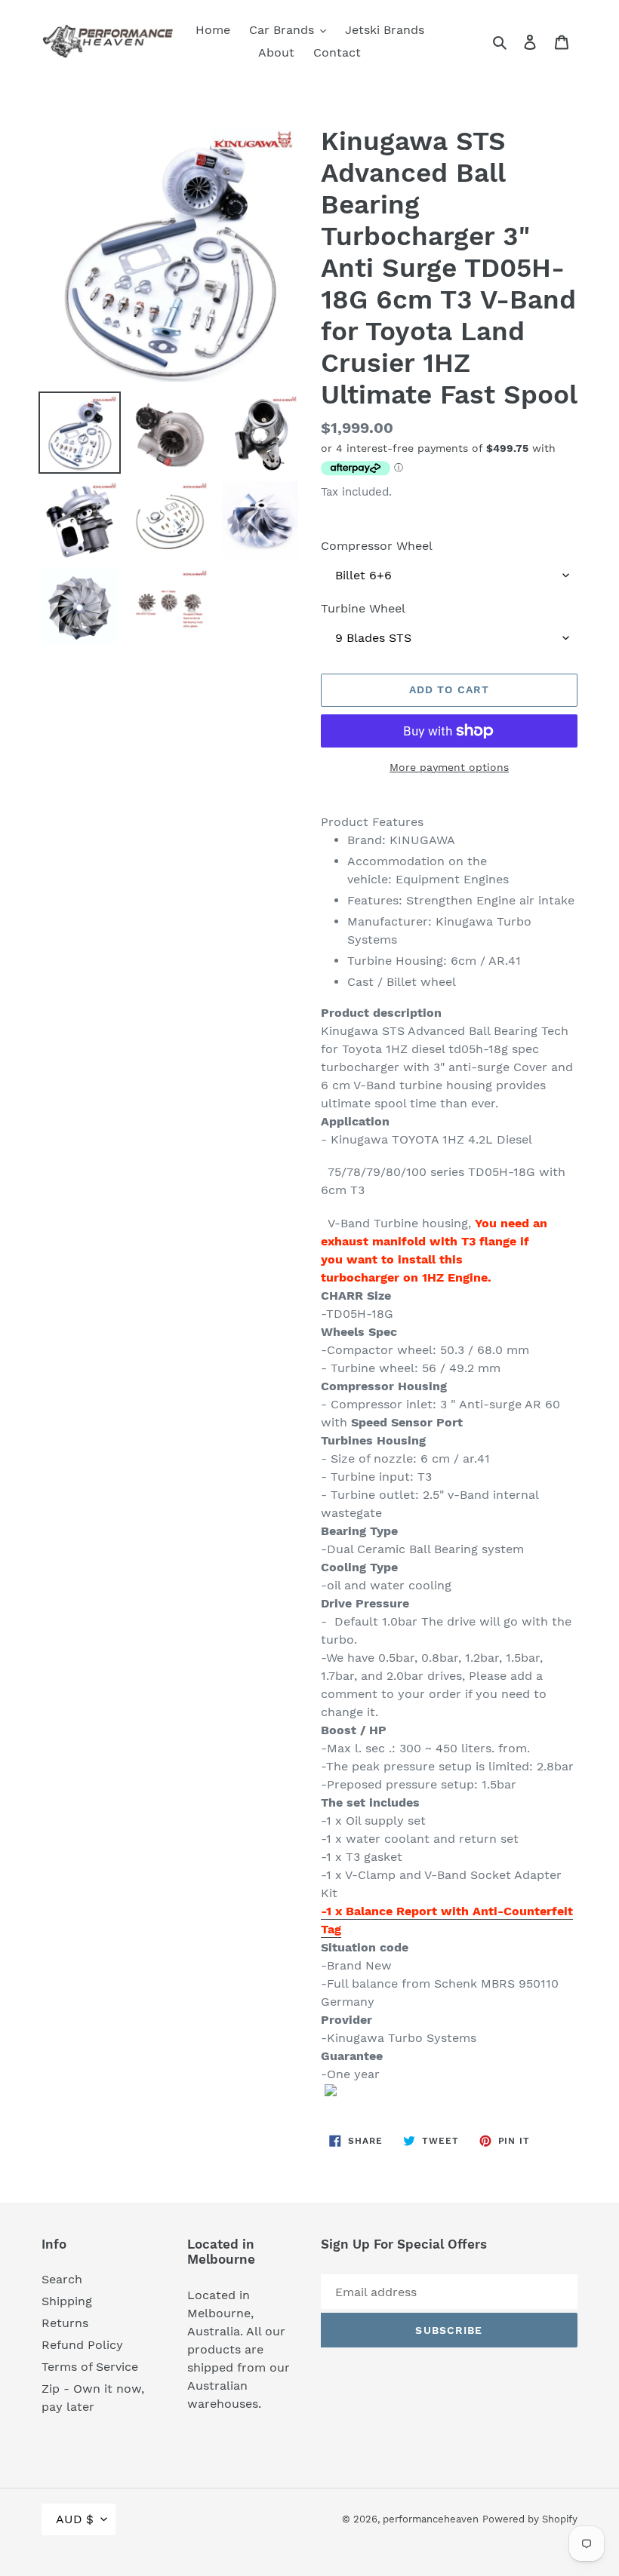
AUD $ (75, 2519)
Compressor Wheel (377, 546)
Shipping (67, 2301)
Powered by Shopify (530, 2519)
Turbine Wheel (363, 608)
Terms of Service (90, 2367)
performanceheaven (431, 2519)
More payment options (449, 767)
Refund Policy (82, 2345)
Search (62, 2279)
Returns (65, 2323)
